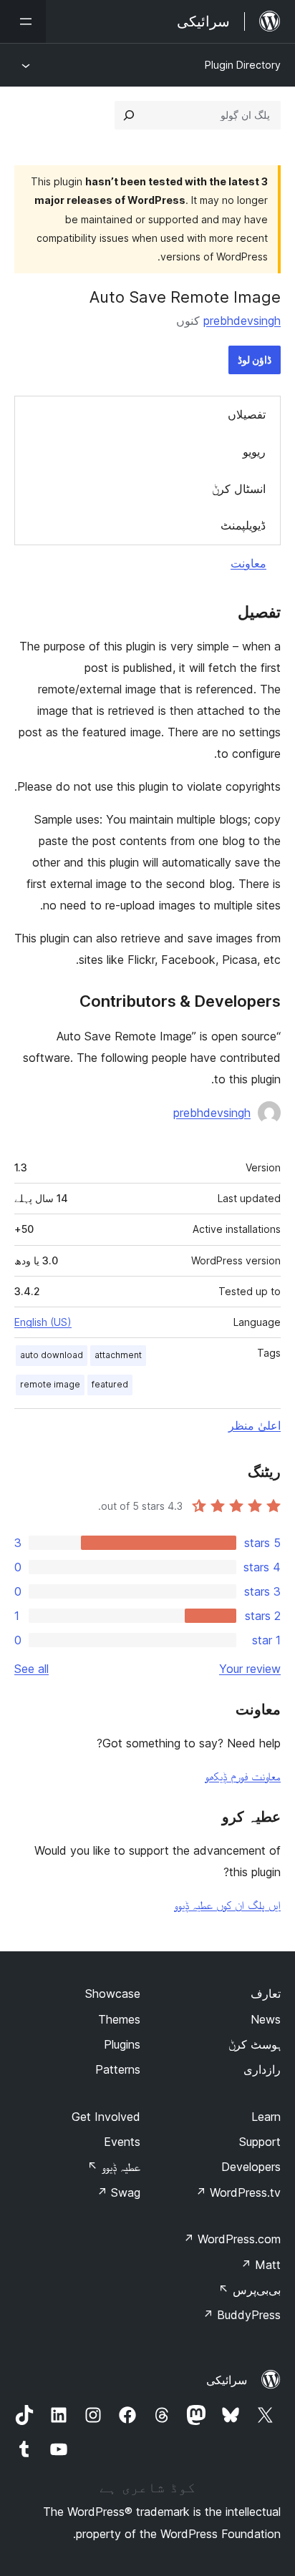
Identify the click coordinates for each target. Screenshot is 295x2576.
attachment (118, 1355)
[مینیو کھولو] (23, 21)
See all (32, 1669)
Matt (261, 2265)
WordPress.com (232, 2239)
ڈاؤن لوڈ (255, 360)
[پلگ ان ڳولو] (129, 115)
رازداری (262, 2069)
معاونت (248, 563)
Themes (119, 2019)
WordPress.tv (238, 2192)
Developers (251, 2167)
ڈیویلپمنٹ (243, 525)
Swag (119, 2192)
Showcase (113, 1994)
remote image (50, 1384)
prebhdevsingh (242, 321)
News (266, 2019)
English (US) (43, 1322)
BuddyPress (242, 2315)
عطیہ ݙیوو (114, 2167)
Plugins (122, 2044)
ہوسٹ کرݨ (255, 2044)
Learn (266, 2117)
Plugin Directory (243, 65)
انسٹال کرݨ (239, 489)
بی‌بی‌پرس (250, 2290)
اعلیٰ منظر (255, 1425)
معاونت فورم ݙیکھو (243, 1776)
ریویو (254, 452)
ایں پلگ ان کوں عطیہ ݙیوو (227, 1905)
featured (110, 1384)
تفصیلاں (247, 414)
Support (260, 2142)
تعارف (266, 1994)
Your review (250, 1669)
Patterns (118, 2069)
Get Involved (106, 2117)
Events (122, 2142)
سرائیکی (227, 2380)
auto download (52, 1355)
